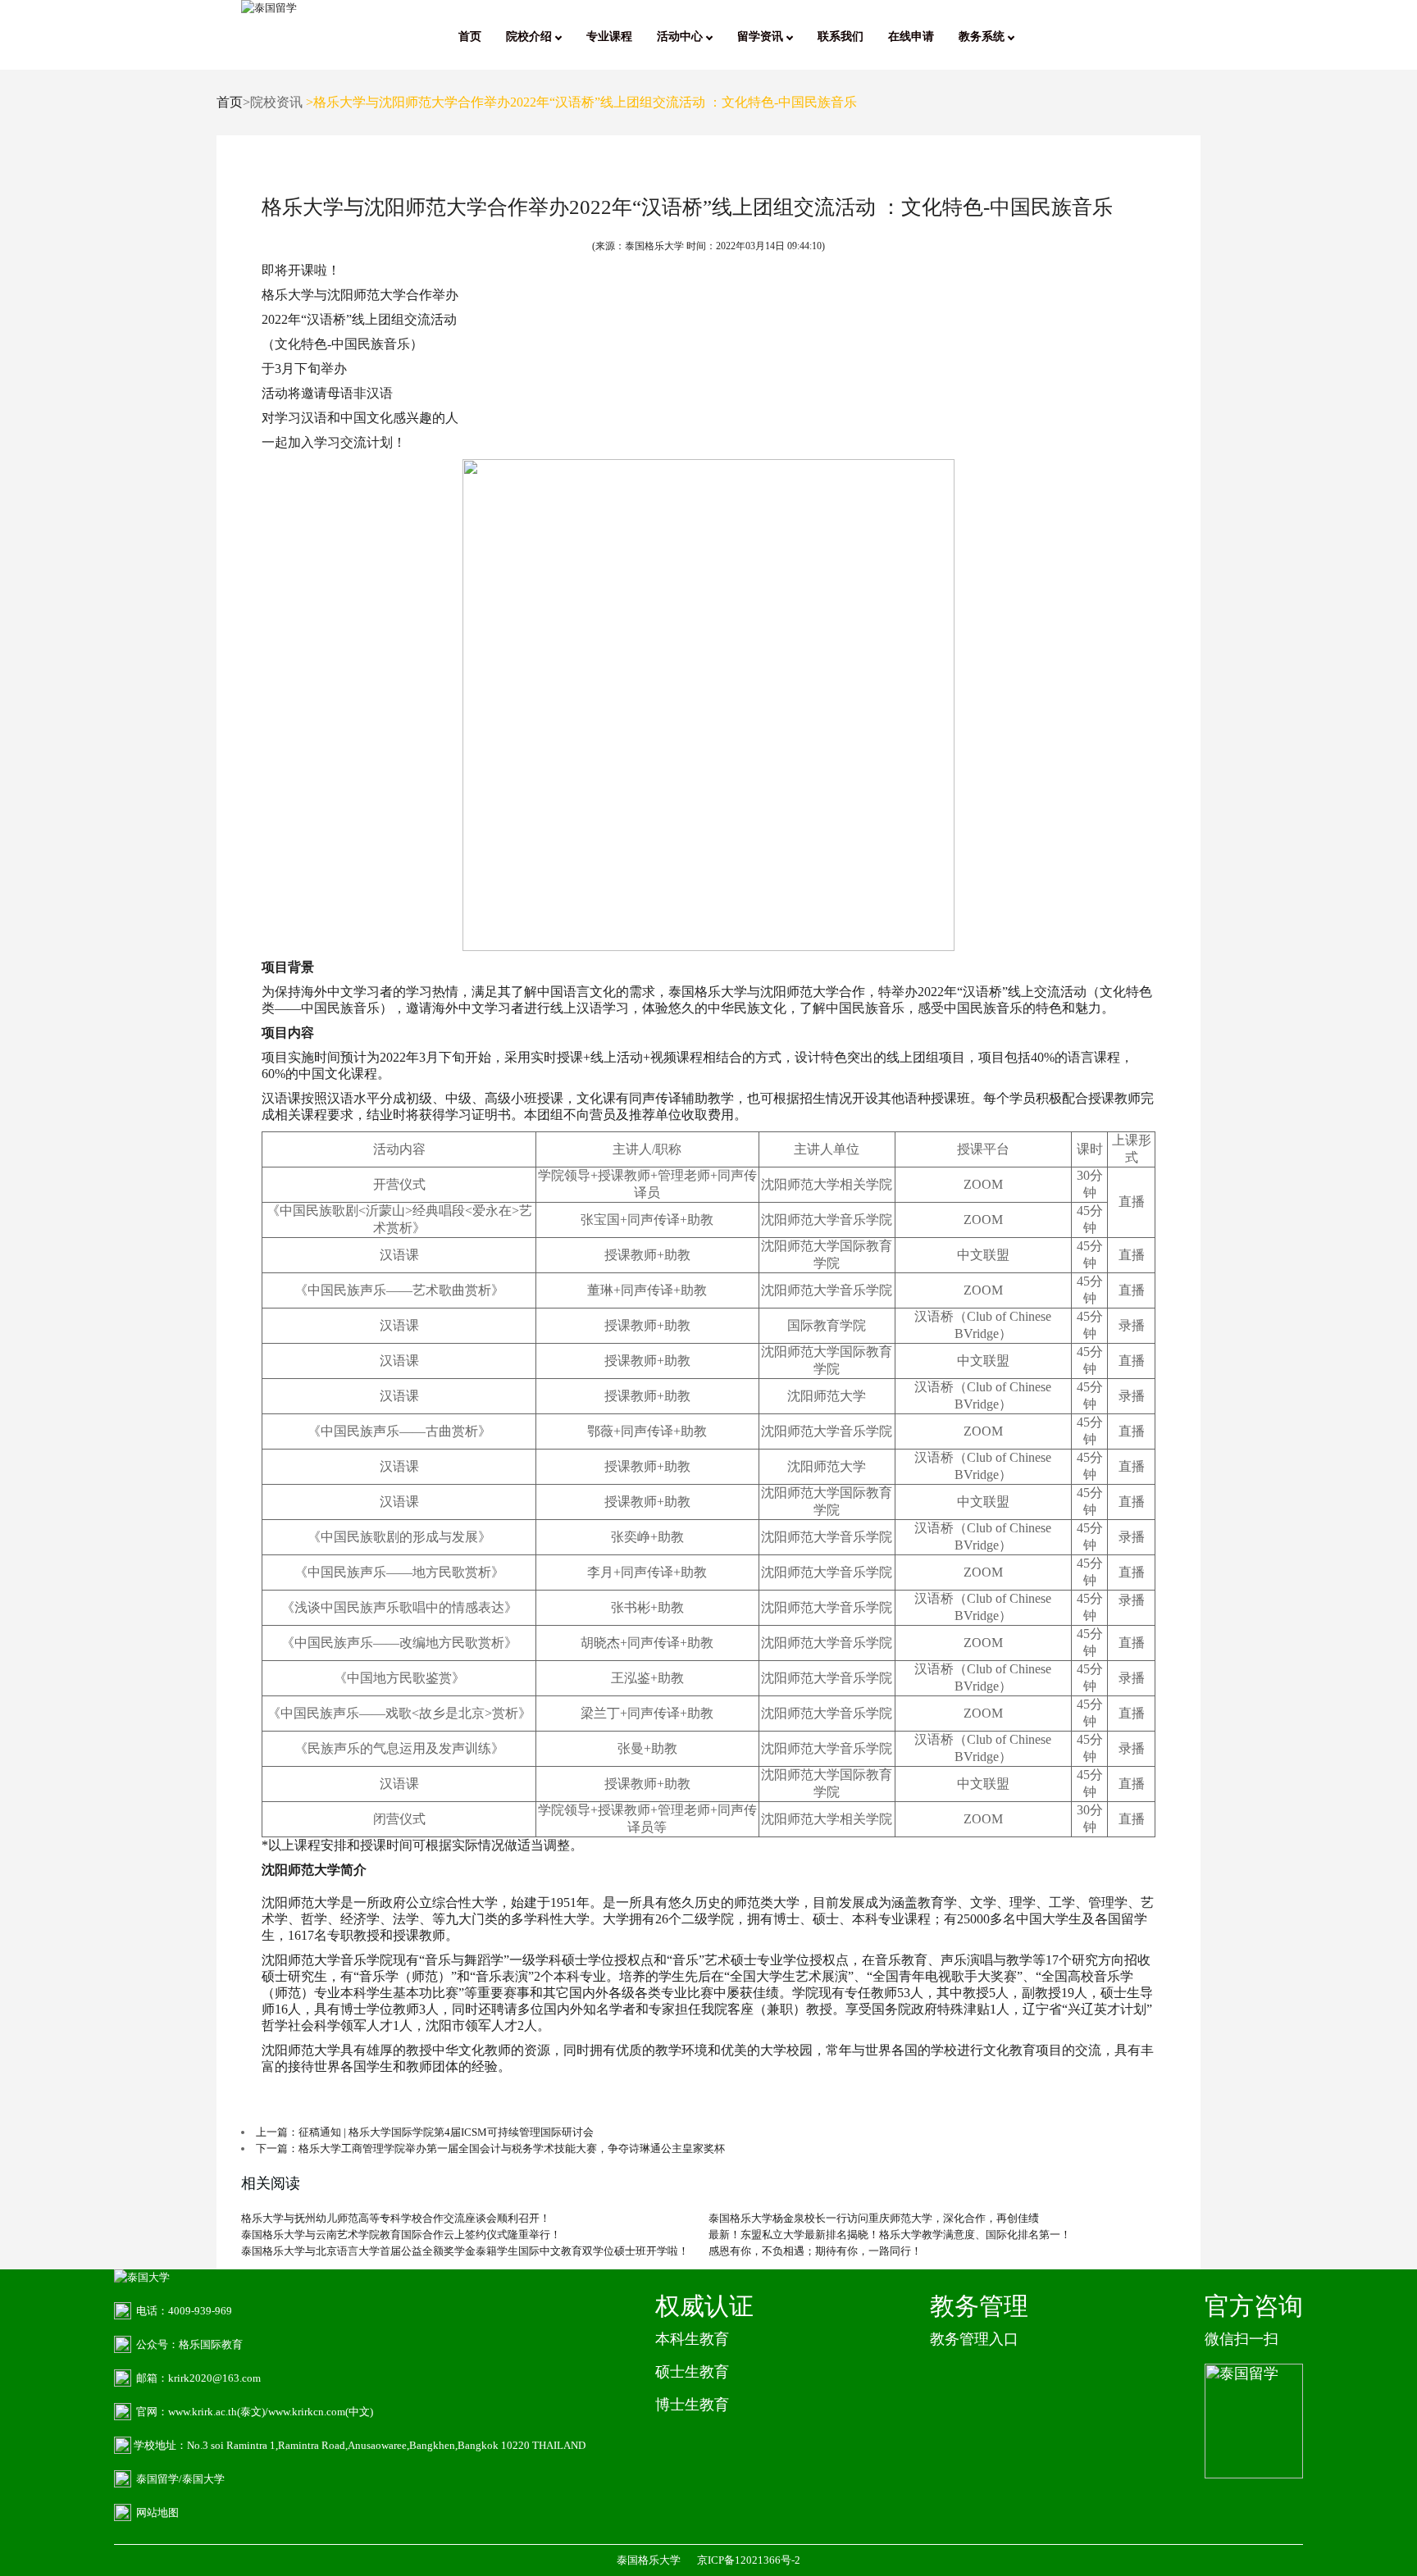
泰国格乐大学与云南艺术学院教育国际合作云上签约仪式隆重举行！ (401, 2235)
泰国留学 (157, 2479)
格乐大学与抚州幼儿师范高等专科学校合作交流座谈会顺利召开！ (396, 2218)
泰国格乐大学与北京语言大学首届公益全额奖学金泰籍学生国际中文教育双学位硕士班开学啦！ (465, 2251)
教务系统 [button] (983, 36)
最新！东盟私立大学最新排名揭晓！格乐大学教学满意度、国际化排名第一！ (890, 2235)
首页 (470, 36)
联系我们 (841, 36)
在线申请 (911, 36)
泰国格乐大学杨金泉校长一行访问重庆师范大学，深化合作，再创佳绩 (874, 2218)
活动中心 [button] (681, 36)
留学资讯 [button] (762, 36)
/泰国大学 (202, 2479)
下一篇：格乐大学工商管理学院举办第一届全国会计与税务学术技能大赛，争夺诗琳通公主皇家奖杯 (490, 2148)
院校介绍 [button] (531, 36)
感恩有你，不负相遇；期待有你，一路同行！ (815, 2251)
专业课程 (609, 36)
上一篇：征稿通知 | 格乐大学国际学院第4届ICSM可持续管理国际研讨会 (425, 2132)
